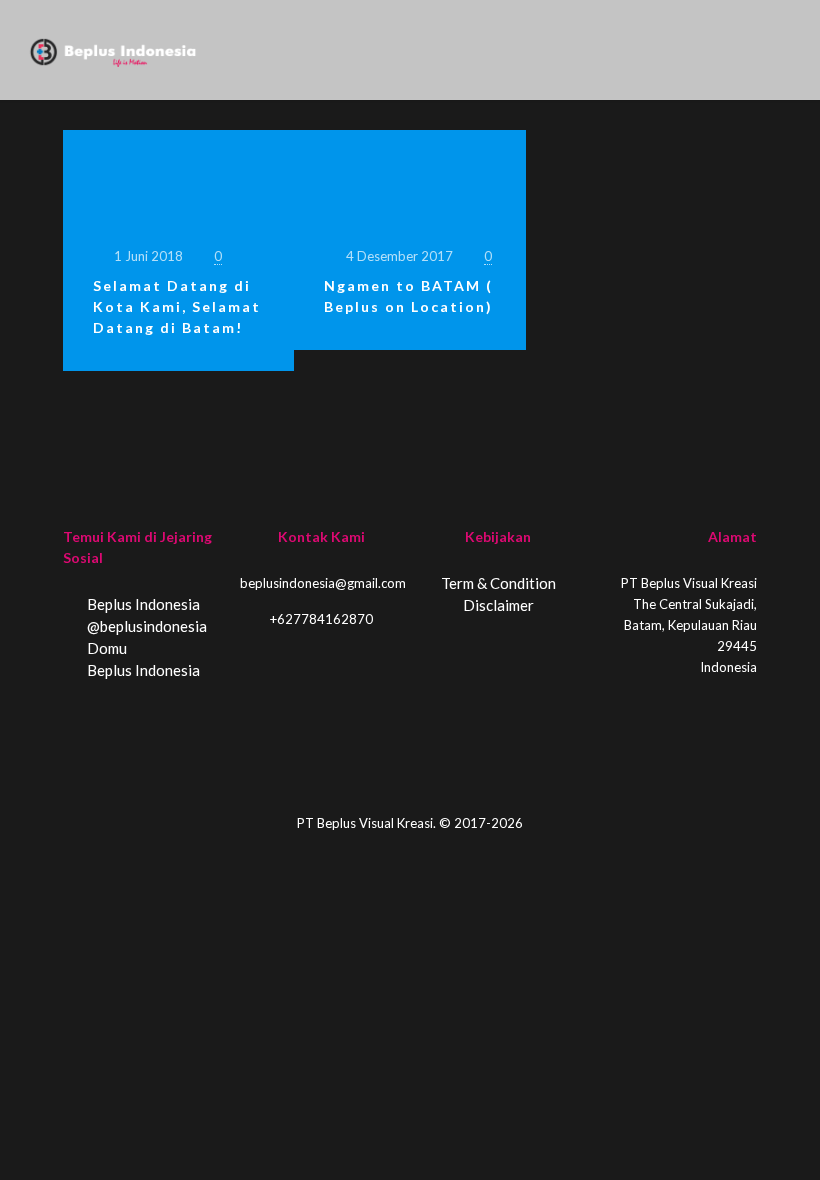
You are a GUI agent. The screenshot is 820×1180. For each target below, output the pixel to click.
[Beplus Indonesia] (113, 50)
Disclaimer (498, 605)
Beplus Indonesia (142, 604)
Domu (105, 648)
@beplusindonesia (145, 626)
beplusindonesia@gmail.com (323, 583)
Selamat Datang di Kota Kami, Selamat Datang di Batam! (177, 306)
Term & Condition (498, 583)
